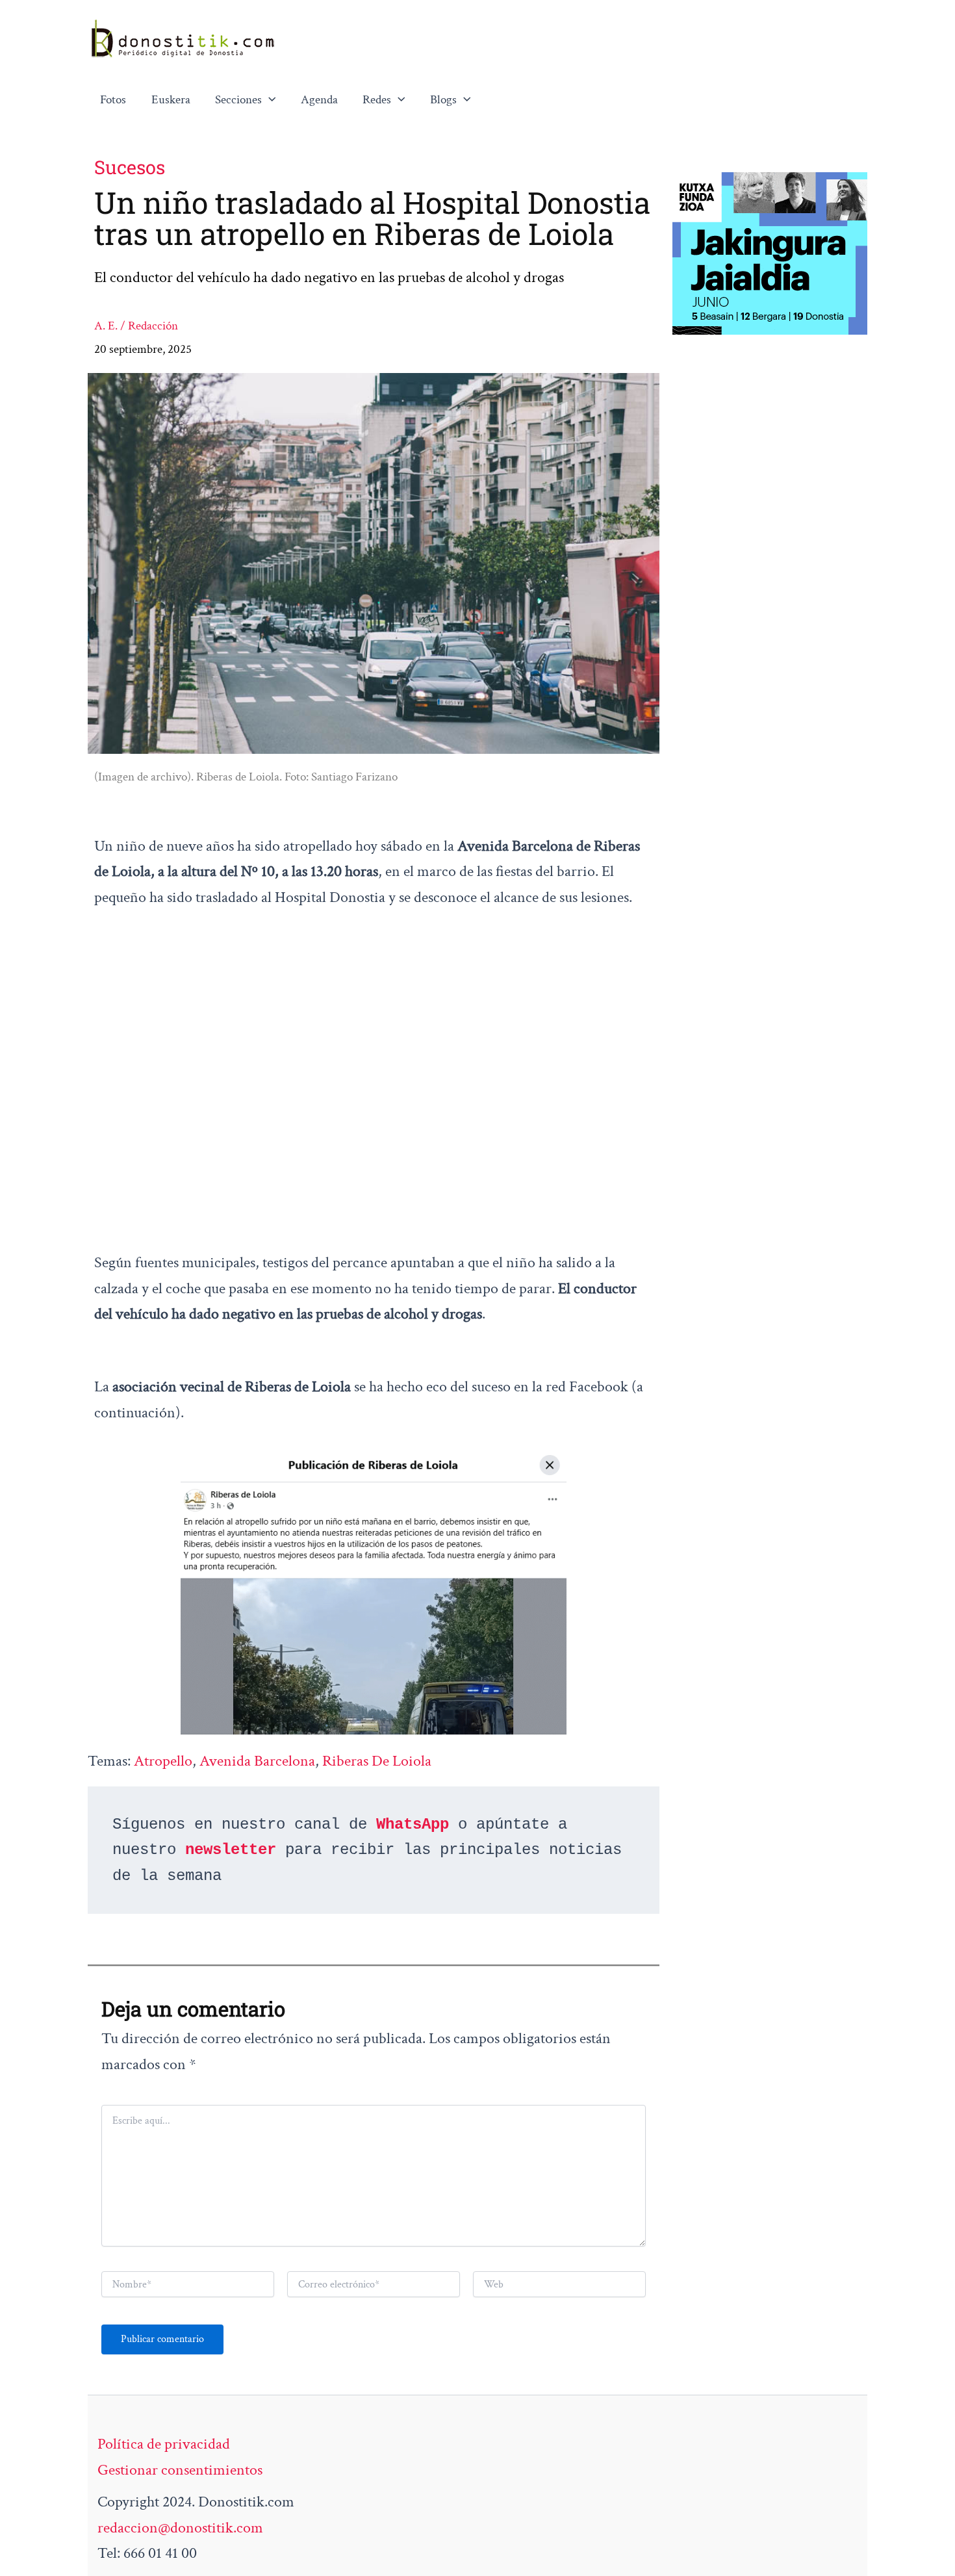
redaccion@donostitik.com (180, 2528)
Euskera (171, 100)
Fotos (113, 100)
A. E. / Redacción (136, 326)
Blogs (443, 100)
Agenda (319, 100)
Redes (377, 100)
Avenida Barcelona (257, 1761)
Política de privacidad (164, 2444)
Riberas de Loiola (377, 1761)
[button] (269, 100)
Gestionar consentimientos (180, 2470)
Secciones (238, 100)
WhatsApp (413, 1824)
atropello (163, 1761)
